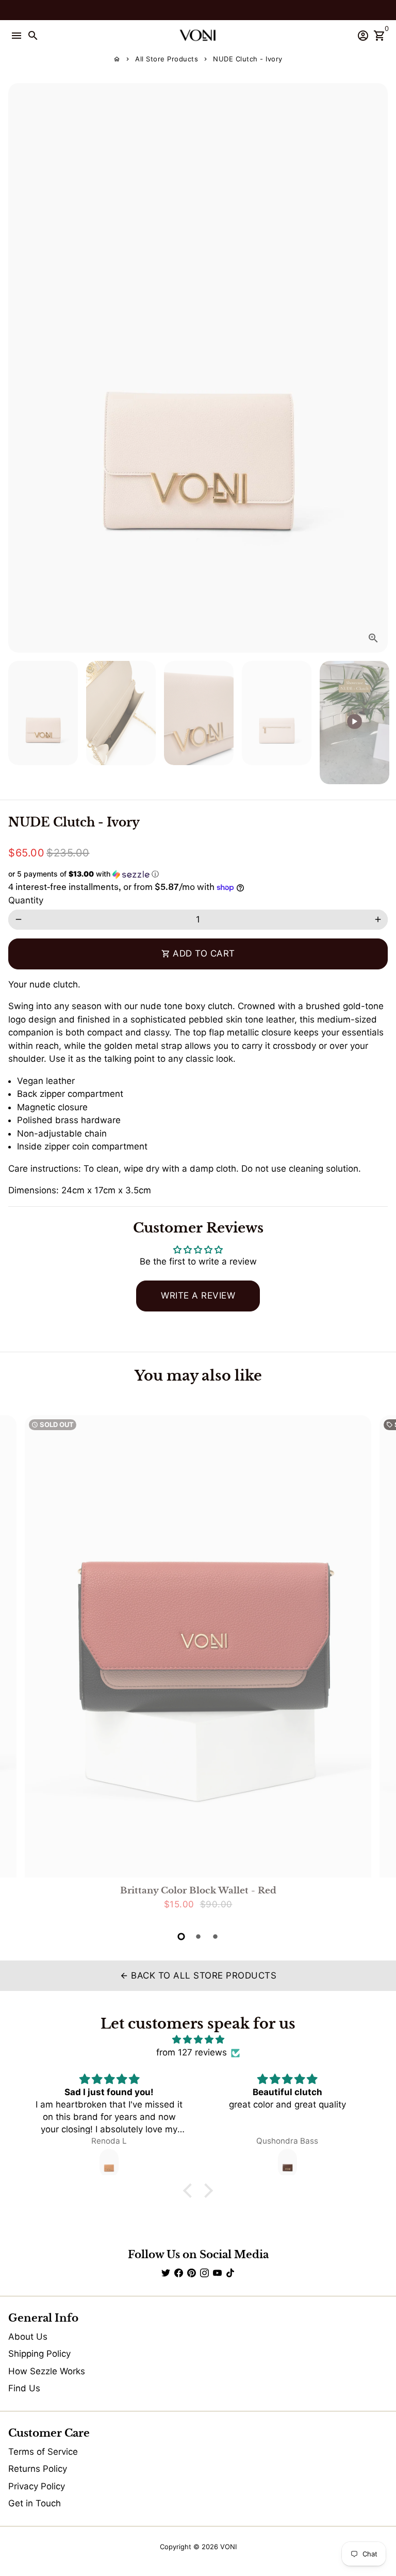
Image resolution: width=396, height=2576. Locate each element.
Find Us (24, 2388)
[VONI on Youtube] (217, 2273)
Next (378, 368)
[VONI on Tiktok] (230, 2273)
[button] (198, 874)
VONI (228, 2547)
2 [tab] (198, 1937)
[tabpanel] (198, 1667)
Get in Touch (35, 2503)
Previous (18, 1666)
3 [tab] (215, 1937)
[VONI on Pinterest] (192, 2273)
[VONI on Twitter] (166, 2273)
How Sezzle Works (47, 2371)
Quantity (26, 900)
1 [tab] (181, 1937)
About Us (28, 2337)
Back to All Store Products (198, 1975)
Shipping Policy (39, 2354)
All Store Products (167, 59)
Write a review (198, 1295)
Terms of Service (43, 2452)
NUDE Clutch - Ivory (248, 59)
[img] (198, 2040)
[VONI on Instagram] (204, 2273)
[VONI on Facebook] (179, 2273)
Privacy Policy (37, 2486)
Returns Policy (38, 2469)
